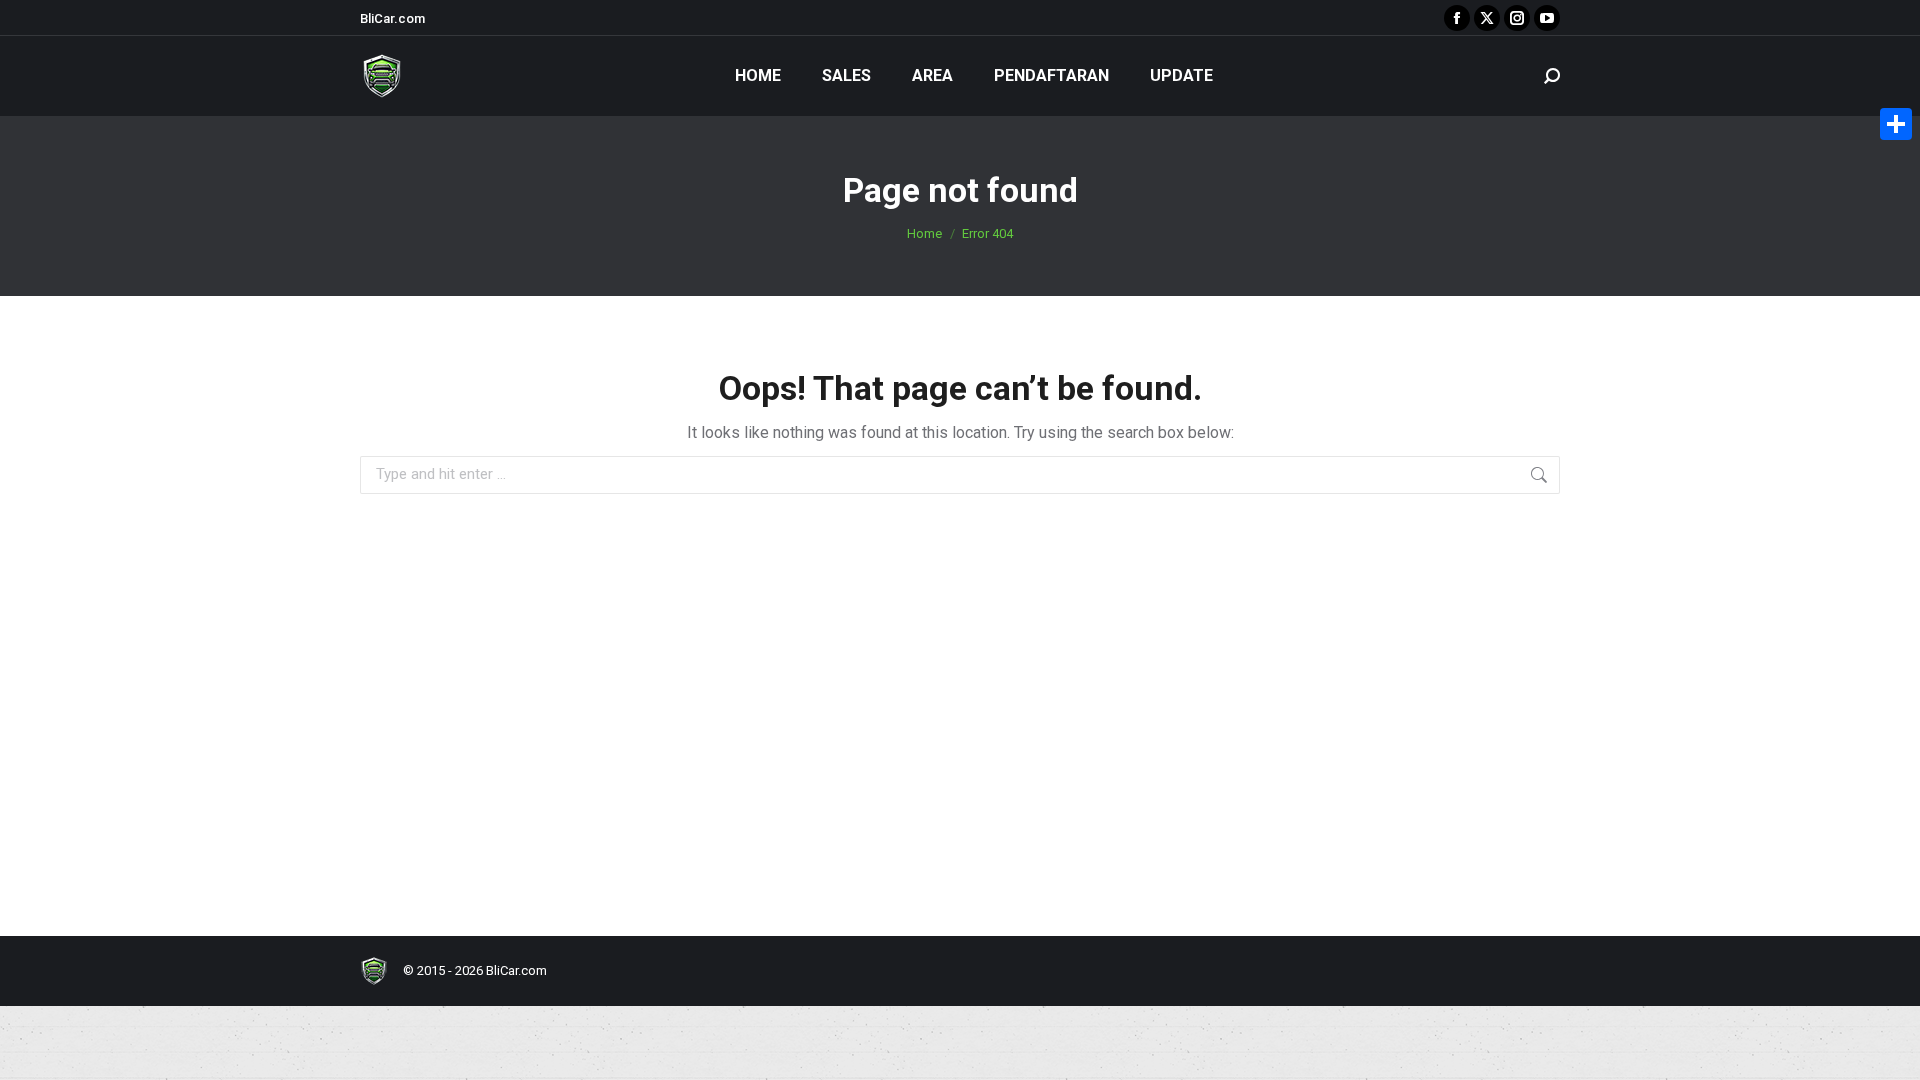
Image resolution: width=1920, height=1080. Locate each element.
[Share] (1896, 124)
